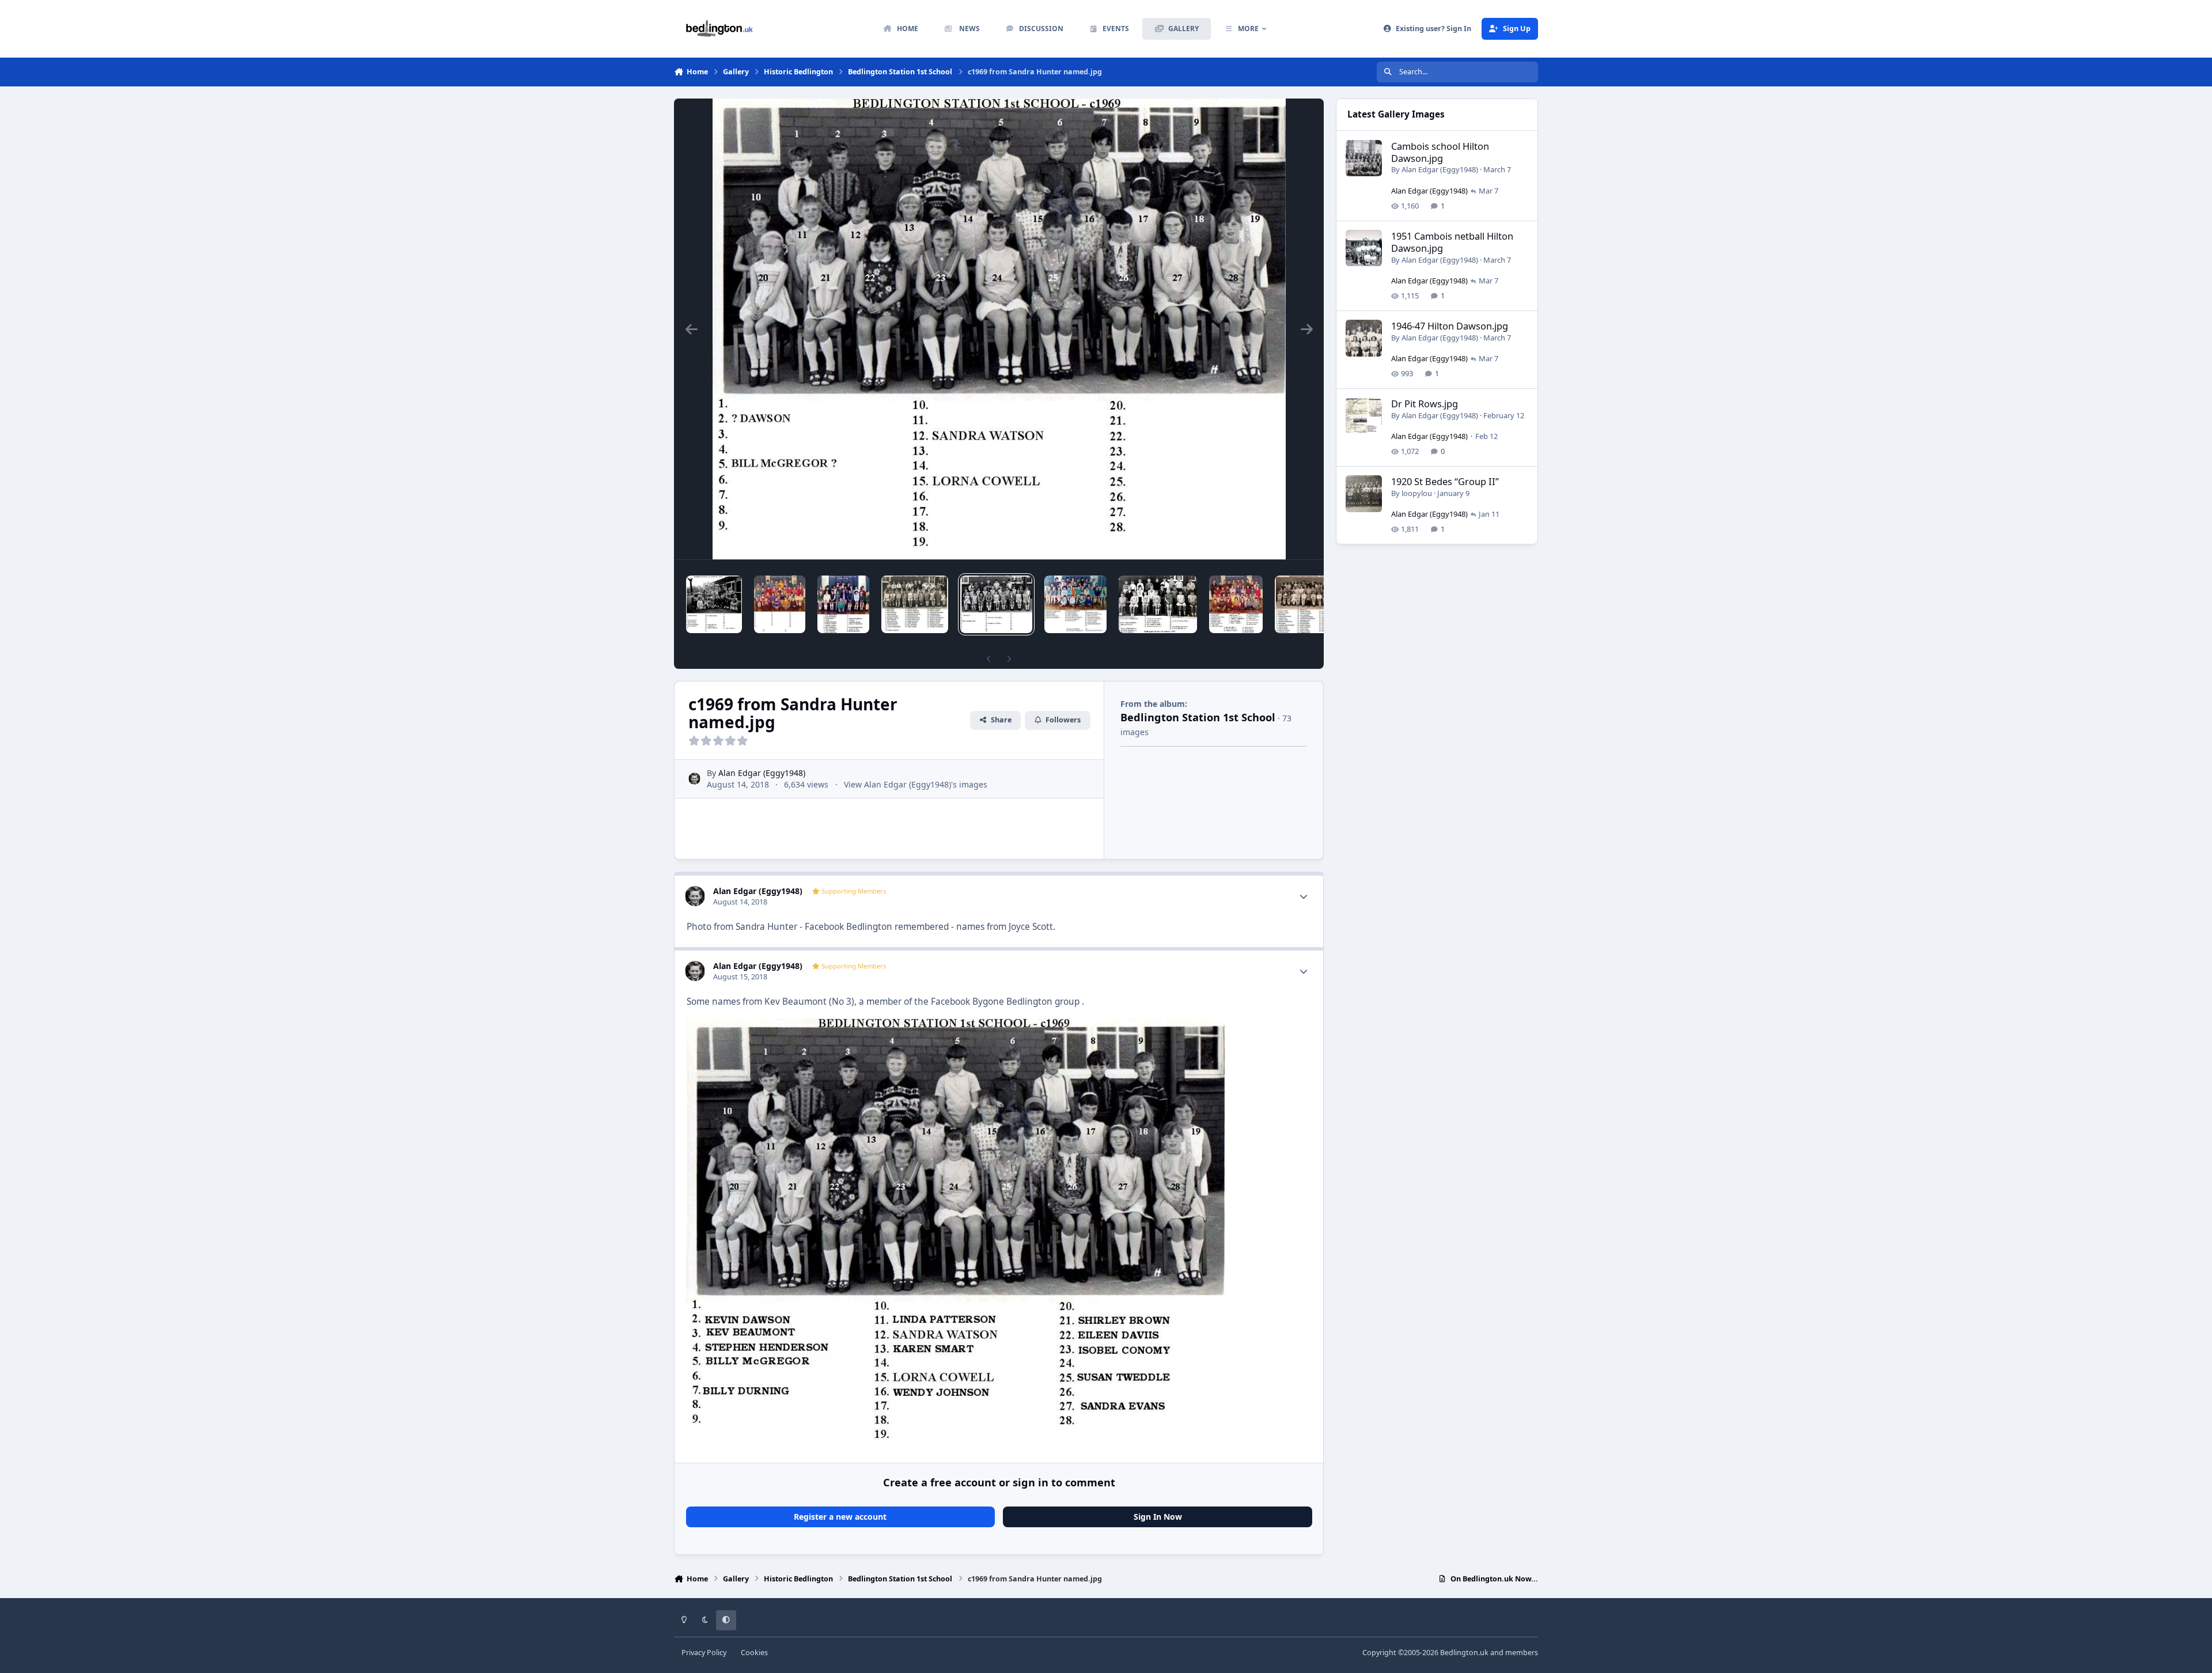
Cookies (754, 1653)
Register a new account (840, 1517)
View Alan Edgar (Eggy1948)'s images (916, 784)
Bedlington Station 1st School (1198, 717)
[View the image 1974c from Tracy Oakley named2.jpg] (1236, 604)
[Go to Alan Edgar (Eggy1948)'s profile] (694, 779)
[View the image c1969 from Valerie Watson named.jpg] (1075, 604)
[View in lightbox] (999, 329)
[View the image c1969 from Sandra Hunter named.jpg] (996, 604)
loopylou (1417, 493)
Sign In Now (1158, 1517)
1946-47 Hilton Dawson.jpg (1450, 326)
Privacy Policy (704, 1653)
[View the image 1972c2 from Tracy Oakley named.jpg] (1307, 604)
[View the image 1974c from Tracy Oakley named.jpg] (780, 604)
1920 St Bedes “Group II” (1445, 481)
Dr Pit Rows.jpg (1425, 404)
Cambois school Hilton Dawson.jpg (1440, 152)
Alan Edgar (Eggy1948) (762, 773)
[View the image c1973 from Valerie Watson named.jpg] (1158, 604)
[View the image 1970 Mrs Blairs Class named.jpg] (843, 604)
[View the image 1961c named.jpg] (714, 604)
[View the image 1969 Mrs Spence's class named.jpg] (915, 604)
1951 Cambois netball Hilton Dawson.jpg (1452, 242)
